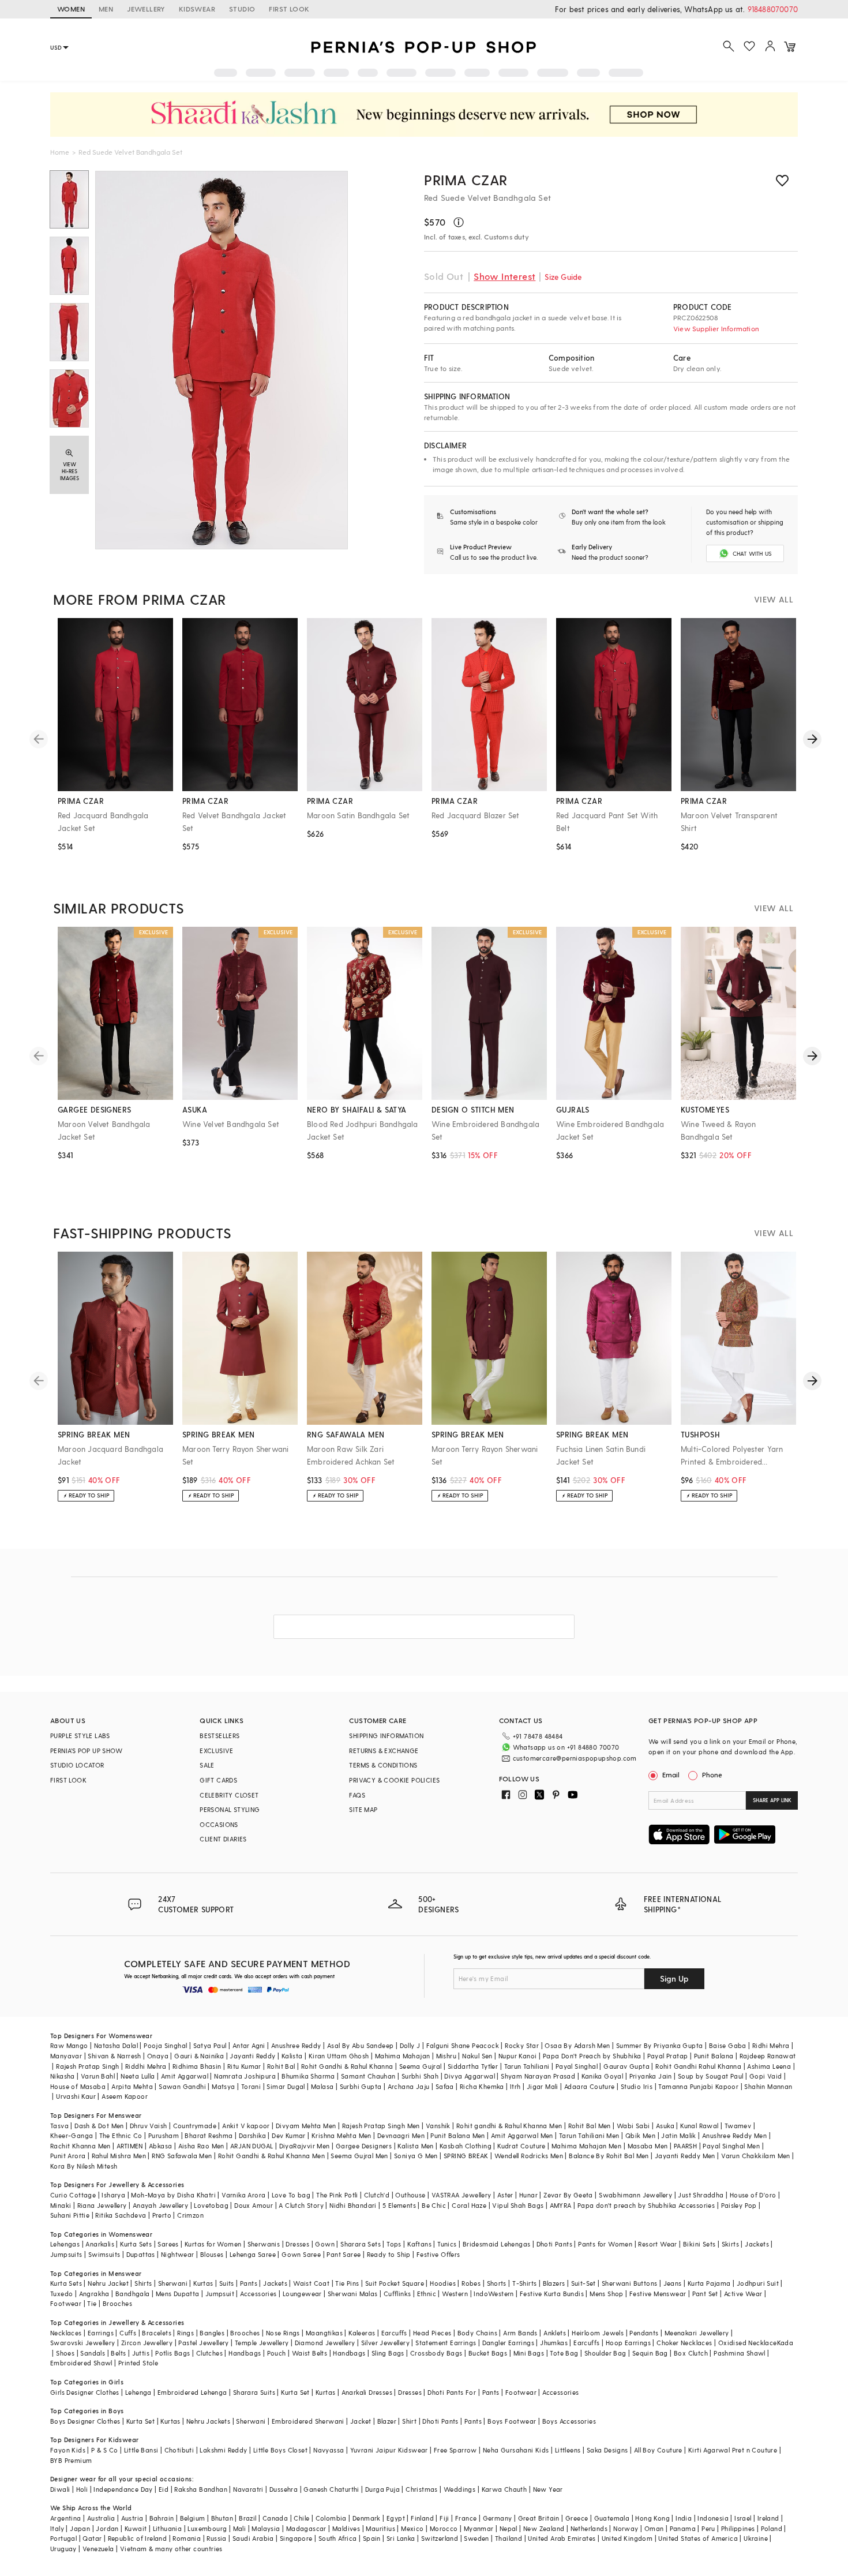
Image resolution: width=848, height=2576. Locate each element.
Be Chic (434, 2205)
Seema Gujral (421, 2066)
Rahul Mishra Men (119, 2156)
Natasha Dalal (116, 2045)
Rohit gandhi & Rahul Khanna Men (509, 2126)
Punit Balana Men (457, 2135)
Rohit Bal (281, 2066)
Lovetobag (211, 2205)
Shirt (409, 2421)
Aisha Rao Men (201, 2146)
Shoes (65, 2353)
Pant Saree (344, 2254)
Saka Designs (607, 2450)
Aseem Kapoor (125, 2096)
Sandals (93, 2353)
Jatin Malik (678, 2135)
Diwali (60, 2489)
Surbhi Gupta (361, 2086)
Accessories (258, 2294)
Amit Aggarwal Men (522, 2135)
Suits (227, 2283)
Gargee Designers (364, 2146)
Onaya (158, 2056)
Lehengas (65, 2244)
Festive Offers (438, 2254)
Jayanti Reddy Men (685, 2156)
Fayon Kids (68, 2450)
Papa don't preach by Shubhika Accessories (646, 2205)
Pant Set (705, 2294)
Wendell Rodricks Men (529, 2156)
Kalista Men (415, 2146)
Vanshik (438, 2126)
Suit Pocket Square (395, 2283)
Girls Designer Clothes (85, 2392)
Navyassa (329, 2450)
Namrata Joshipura (245, 2076)
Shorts (497, 2283)
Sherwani (173, 2283)
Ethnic (427, 2294)
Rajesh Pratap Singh (88, 2066)
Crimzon (190, 2215)
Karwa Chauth (504, 2489)
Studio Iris (637, 2086)
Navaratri (248, 2489)
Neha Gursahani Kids (516, 2450)
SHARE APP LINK (772, 1800)
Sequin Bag (650, 2353)
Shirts (143, 2283)
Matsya (223, 2086)
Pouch (277, 2353)
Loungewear (302, 2294)
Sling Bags (388, 2353)
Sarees (168, 2244)
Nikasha (63, 2076)
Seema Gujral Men (359, 2156)
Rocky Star (522, 2045)
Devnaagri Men (401, 2135)
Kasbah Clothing (466, 2146)
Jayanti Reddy (252, 2056)
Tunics (447, 2244)
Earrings (101, 2333)
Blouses (212, 2254)
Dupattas (141, 2254)
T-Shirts (524, 2283)
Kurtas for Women (213, 2244)
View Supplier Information (716, 328)
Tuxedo (61, 2294)
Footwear (66, 2303)
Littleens (568, 2450)
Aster (505, 2195)
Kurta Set (295, 2392)
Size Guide (563, 277)
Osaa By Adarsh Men (577, 2045)
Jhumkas (554, 2343)
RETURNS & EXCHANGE (384, 1751)
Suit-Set (584, 2283)
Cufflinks (397, 2294)
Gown (325, 2244)
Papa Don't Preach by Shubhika (592, 2056)
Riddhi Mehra (146, 2066)
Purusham (164, 2135)
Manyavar (66, 2056)
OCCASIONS (219, 1824)
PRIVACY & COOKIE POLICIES (394, 1780)
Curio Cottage (73, 2195)
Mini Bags (529, 2353)
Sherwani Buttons (629, 2283)
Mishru (446, 2056)
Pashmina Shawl (740, 2353)
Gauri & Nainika (199, 2056)
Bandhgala (133, 2294)
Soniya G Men (416, 2156)
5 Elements (399, 2205)
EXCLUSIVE (217, 1751)
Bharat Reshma (209, 2135)
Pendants (644, 2333)
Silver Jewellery (385, 2343)
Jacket (361, 2421)
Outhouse (410, 2195)
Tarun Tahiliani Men (589, 2135)
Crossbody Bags (436, 2353)
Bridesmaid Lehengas (497, 2244)
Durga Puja (382, 2489)
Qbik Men (640, 2135)
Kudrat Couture (521, 2146)
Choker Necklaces (684, 2343)
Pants (249, 2283)
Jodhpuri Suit (758, 2283)
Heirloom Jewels (598, 2333)
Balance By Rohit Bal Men (609, 2156)
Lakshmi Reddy (223, 2450)
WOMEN (71, 9)
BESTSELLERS (219, 1736)
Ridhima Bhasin (197, 2066)
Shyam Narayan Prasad (538, 2076)
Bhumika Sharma (308, 2076)
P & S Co (104, 2450)
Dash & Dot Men (99, 2126)
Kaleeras (362, 2333)
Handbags (245, 2353)
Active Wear (743, 2294)
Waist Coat (311, 2283)
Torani (251, 2086)
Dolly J (410, 2045)
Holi (82, 2489)
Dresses (297, 2244)
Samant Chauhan (368, 2076)
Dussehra (284, 2489)
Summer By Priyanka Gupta (660, 2045)
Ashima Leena (769, 2066)
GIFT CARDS (218, 1780)
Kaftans (419, 2244)
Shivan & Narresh (114, 2056)
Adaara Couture (590, 2086)
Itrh (515, 2086)
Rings (185, 2333)
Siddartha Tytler (473, 2066)
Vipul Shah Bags (518, 2205)
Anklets (555, 2333)
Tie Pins (347, 2283)
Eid (164, 2489)
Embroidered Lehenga (192, 2392)
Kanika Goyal (603, 2076)
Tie (92, 2303)
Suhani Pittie (70, 2215)
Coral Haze (469, 2205)
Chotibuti (179, 2450)
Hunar (528, 2195)
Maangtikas (324, 2333)
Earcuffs (394, 2333)
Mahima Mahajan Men (586, 2146)
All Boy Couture (658, 2450)
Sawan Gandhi (182, 2086)
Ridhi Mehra (771, 2045)
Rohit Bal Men (590, 2126)
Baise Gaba (728, 2045)
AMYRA (561, 2205)
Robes (471, 2283)
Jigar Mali (543, 2086)
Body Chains (477, 2333)
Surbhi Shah (420, 2076)
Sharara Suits (254, 2392)
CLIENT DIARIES (223, 1839)
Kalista (292, 2056)
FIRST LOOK (289, 9)
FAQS (357, 1795)
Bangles (212, 2333)
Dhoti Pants (554, 2244)
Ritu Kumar (244, 2066)
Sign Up (674, 1978)
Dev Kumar (289, 2135)
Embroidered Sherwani (308, 2421)
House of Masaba (78, 2086)
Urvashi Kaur (76, 2096)
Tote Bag (564, 2353)
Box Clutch (691, 2353)
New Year (548, 2489)
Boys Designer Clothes (85, 2421)
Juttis (141, 2353)
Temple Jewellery (262, 2343)
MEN (106, 9)
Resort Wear (657, 2244)
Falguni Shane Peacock (463, 2045)
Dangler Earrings (508, 2343)
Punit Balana (714, 2056)
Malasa (322, 2086)
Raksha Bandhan (201, 2489)
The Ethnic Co (121, 2135)
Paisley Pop (739, 2205)
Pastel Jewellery (203, 2343)
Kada (785, 2343)
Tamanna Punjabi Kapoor (698, 2086)
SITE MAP (363, 1809)
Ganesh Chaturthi (331, 2489)
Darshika (252, 2135)
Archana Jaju (409, 2086)
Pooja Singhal (165, 2045)
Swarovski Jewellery (83, 2343)
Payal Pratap (668, 2056)
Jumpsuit (220, 2294)
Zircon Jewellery (147, 2343)
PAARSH (685, 2146)
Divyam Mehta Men (306, 2126)
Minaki (61, 2205)
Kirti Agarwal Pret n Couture (733, 2450)
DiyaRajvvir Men (305, 2146)
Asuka (665, 2126)
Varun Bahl (98, 2076)
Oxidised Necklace (748, 2343)
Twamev (738, 2126)
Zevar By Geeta (568, 2195)
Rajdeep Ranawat (768, 2056)
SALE (207, 1765)
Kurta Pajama (709, 2283)
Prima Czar (466, 180)
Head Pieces (432, 2333)
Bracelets (157, 2333)
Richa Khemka (482, 2086)
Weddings (459, 2489)
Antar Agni (249, 2045)
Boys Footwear (512, 2421)
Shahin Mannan (768, 2086)
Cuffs (128, 2333)
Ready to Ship (389, 2254)
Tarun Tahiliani (527, 2066)
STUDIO (242, 9)
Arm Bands (520, 2333)
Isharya (113, 2195)
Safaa (445, 2086)
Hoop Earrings (628, 2343)
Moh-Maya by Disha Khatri (173, 2195)
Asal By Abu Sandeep (361, 2045)
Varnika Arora (243, 2195)
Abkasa (160, 2146)
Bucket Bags (488, 2353)
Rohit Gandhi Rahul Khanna (698, 2066)
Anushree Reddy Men (734, 2135)
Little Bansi (141, 2450)
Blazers (554, 2283)
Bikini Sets (699, 2244)
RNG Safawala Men (182, 2156)
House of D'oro (753, 2195)
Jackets (757, 2244)
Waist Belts (309, 2353)
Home (60, 152)
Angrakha (94, 2294)
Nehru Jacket (108, 2283)
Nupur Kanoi (517, 2056)
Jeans (673, 2283)
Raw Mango (69, 2045)
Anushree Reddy (296, 2045)
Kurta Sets (136, 2244)
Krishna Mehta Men (342, 2135)
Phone (712, 1774)
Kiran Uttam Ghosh (339, 2056)
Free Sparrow (455, 2450)
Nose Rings (283, 2333)
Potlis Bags (172, 2353)
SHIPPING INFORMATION (386, 1736)
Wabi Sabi (633, 2126)
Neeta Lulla (138, 2076)
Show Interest (504, 276)
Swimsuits (104, 2254)
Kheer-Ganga (72, 2135)
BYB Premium (71, 2460)
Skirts (730, 2244)
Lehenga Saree (253, 2254)
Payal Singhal (577, 2066)
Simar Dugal (286, 2086)
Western (455, 2294)
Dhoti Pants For (452, 2392)
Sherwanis (264, 2244)
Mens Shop (607, 2294)
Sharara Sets (361, 2244)
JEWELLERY (146, 9)
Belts (118, 2353)
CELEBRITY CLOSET (229, 1795)
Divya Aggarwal (470, 2076)
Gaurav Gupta (626, 2066)
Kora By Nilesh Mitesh (84, 2166)
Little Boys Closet (280, 2450)
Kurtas (203, 2283)
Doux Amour (254, 2205)
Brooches (117, 2303)
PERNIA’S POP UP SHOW (86, 1751)
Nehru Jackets (208, 2421)
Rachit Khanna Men (80, 2146)
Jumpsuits (66, 2254)
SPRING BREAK (466, 2156)
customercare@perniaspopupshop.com (575, 1758)
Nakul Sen (477, 2056)
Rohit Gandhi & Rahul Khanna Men (271, 2156)
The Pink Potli (337, 2195)
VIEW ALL (774, 599)
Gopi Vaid (766, 2076)
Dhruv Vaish (148, 2126)
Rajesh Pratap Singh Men (381, 2126)
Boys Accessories (569, 2421)
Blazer (387, 2421)
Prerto (162, 2215)
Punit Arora (68, 2156)
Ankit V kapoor (246, 2126)
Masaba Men (648, 2146)
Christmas (422, 2489)
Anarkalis (100, 2244)
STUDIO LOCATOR (77, 1765)
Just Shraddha (701, 2195)
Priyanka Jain (651, 2076)
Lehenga (138, 2392)
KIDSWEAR (197, 9)
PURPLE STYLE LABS (80, 1736)
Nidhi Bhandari (353, 2205)
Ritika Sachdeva (121, 2215)
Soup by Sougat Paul (711, 2076)
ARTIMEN (130, 2146)
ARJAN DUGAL (252, 2146)
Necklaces (66, 2333)
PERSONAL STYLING (230, 1809)
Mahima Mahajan (403, 2056)
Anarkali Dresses (367, 2392)
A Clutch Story (301, 2205)
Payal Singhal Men (731, 2146)
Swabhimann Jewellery (635, 2195)
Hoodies (443, 2283)
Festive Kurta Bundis (552, 2294)
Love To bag (291, 2195)
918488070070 (773, 9)
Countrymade (195, 2126)
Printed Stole (138, 2363)
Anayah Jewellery (160, 2205)
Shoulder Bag (605, 2353)
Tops (394, 2244)
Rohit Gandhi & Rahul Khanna (347, 2066)
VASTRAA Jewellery (461, 2195)
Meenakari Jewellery (697, 2333)
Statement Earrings (446, 2343)
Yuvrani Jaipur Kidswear (389, 2450)
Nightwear (178, 2254)
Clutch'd (377, 2195)
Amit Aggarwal (185, 2076)
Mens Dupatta (178, 2294)
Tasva (59, 2126)
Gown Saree (301, 2254)
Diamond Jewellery (325, 2343)
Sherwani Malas (353, 2294)
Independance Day (123, 2489)
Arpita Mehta (132, 2086)
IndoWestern (494, 2294)
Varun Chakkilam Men (756, 2156)
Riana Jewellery (102, 2205)
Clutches (209, 2353)
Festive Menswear (658, 2294)
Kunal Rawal (699, 2126)
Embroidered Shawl (81, 2363)
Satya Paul (210, 2045)
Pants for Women (605, 2244)
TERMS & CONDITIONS (383, 1765)
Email (671, 1774)
